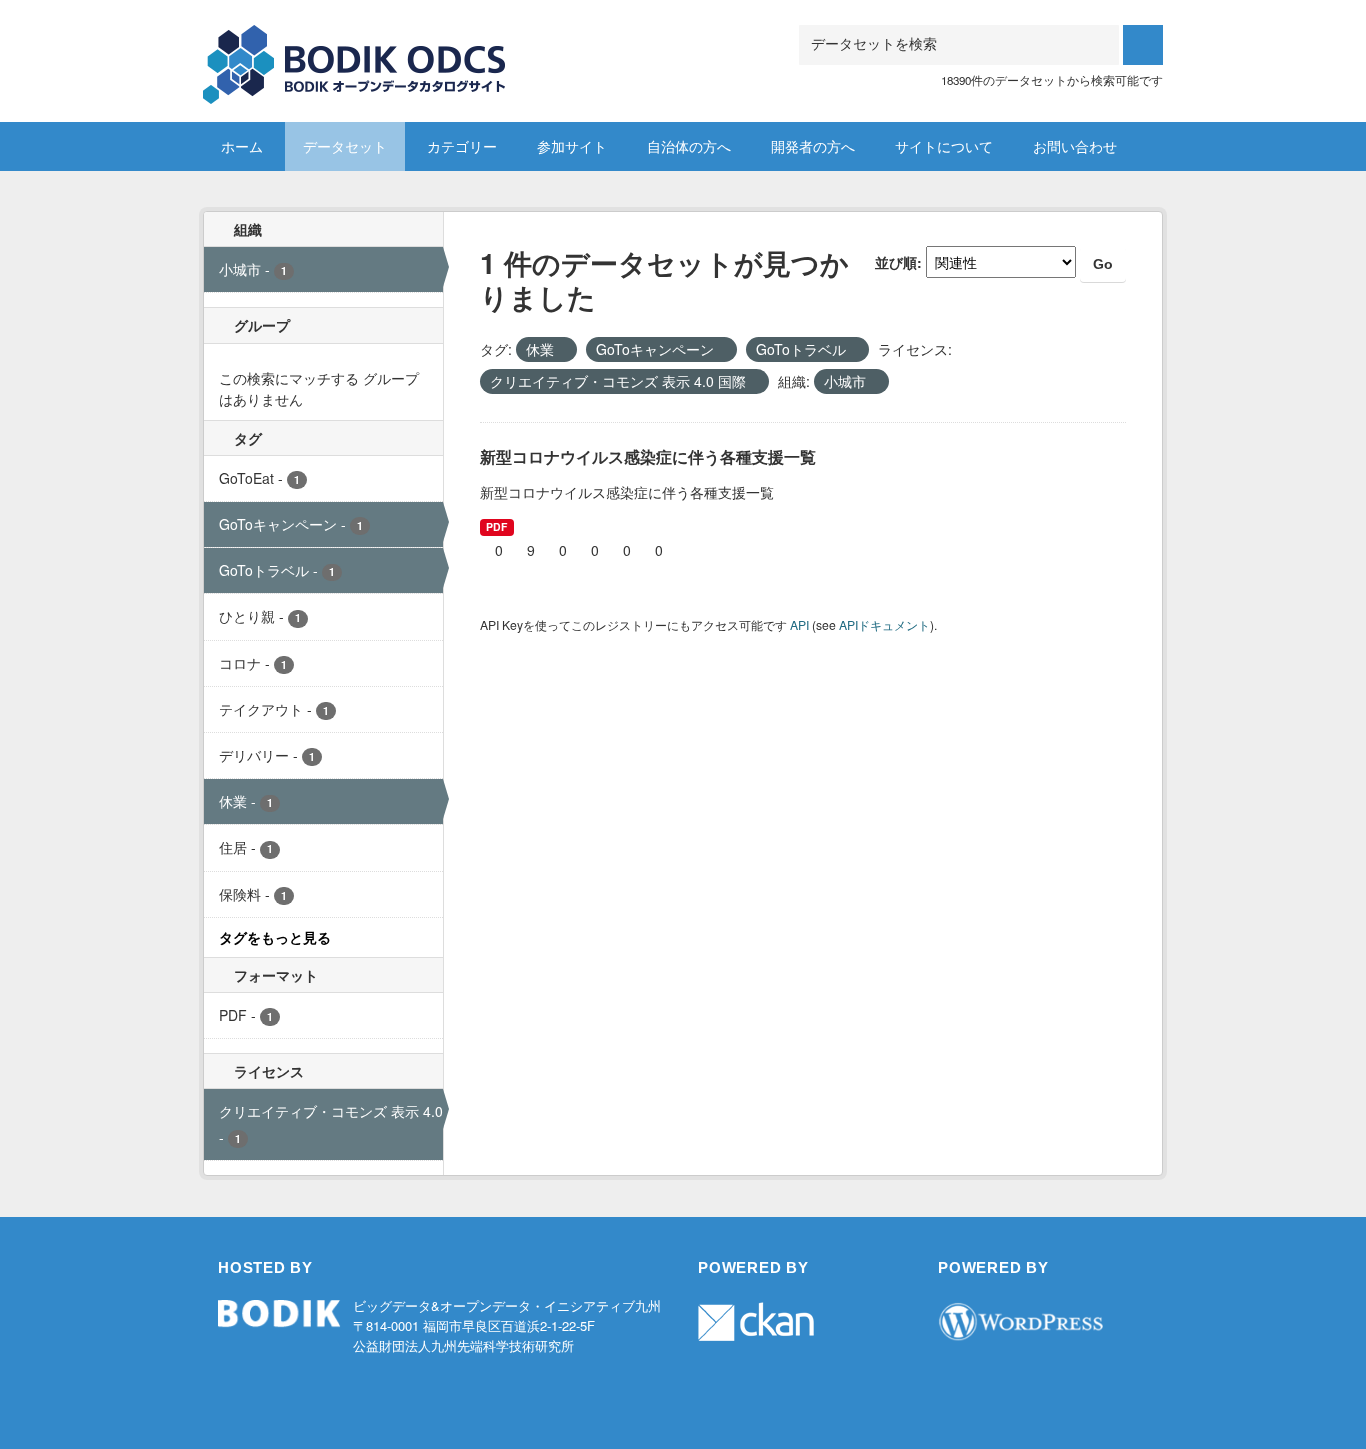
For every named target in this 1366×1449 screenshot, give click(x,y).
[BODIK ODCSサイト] (355, 49)
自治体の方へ (689, 146)
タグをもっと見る (275, 937)
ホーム (242, 146)
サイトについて (944, 146)
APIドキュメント (884, 624)
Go (1103, 264)
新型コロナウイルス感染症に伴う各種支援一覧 (648, 456)
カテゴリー (462, 146)
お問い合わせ (1075, 146)
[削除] (562, 350)
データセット (345, 146)
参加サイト (572, 146)
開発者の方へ (813, 146)
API (799, 624)
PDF (496, 526)
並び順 (896, 262)
